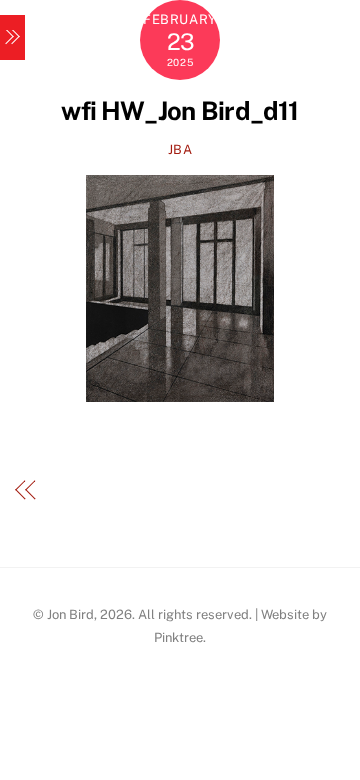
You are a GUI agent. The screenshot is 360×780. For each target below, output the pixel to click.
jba (180, 149)
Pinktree (178, 637)
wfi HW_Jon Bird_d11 (179, 111)
